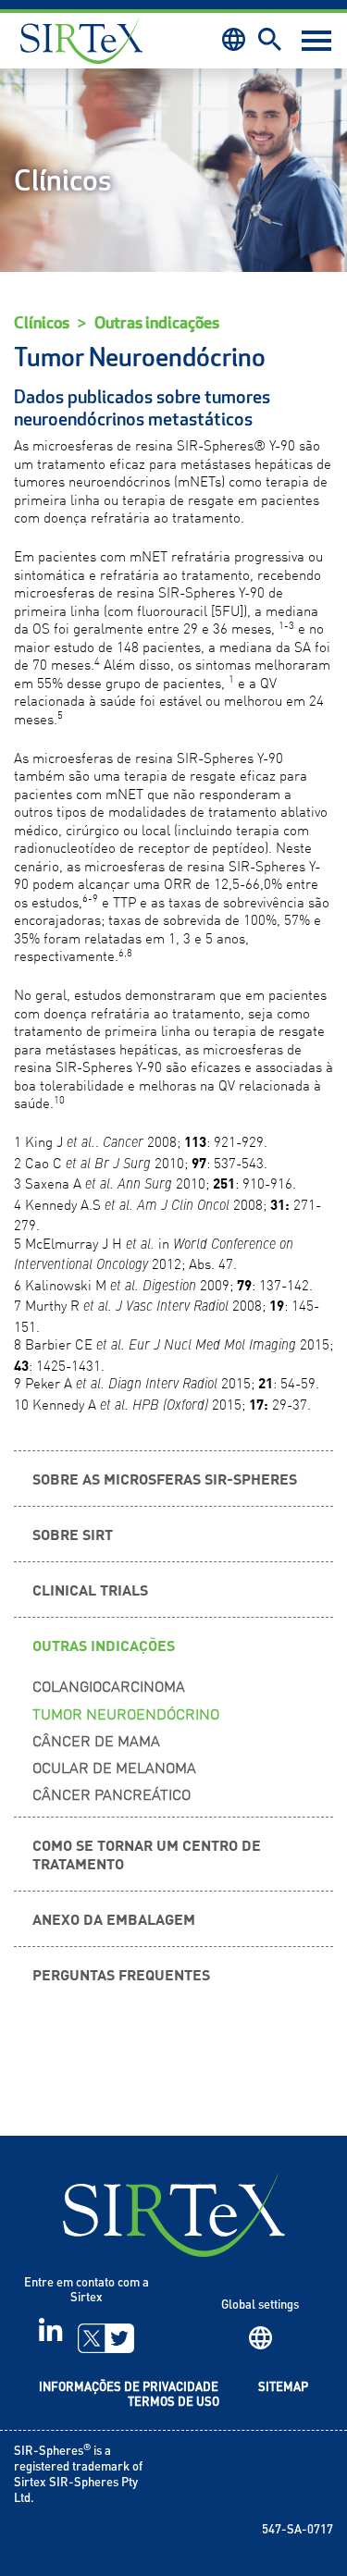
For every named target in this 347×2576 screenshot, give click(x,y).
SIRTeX (174, 2215)
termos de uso (173, 2403)
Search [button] (270, 39)
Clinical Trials (90, 1589)
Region (260, 2338)
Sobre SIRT (73, 1534)
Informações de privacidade (129, 2388)
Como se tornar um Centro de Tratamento (147, 1853)
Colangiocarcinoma (109, 1685)
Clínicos (42, 323)
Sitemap (283, 2388)
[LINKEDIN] (50, 2337)
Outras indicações (157, 323)
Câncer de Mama (96, 1740)
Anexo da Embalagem (114, 1918)
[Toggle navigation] (316, 41)
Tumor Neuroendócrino (126, 1713)
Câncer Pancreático (112, 1793)
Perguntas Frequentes (121, 1974)
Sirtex (81, 41)
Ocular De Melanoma (114, 1767)
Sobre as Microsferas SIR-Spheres (165, 1478)
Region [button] (234, 39)
